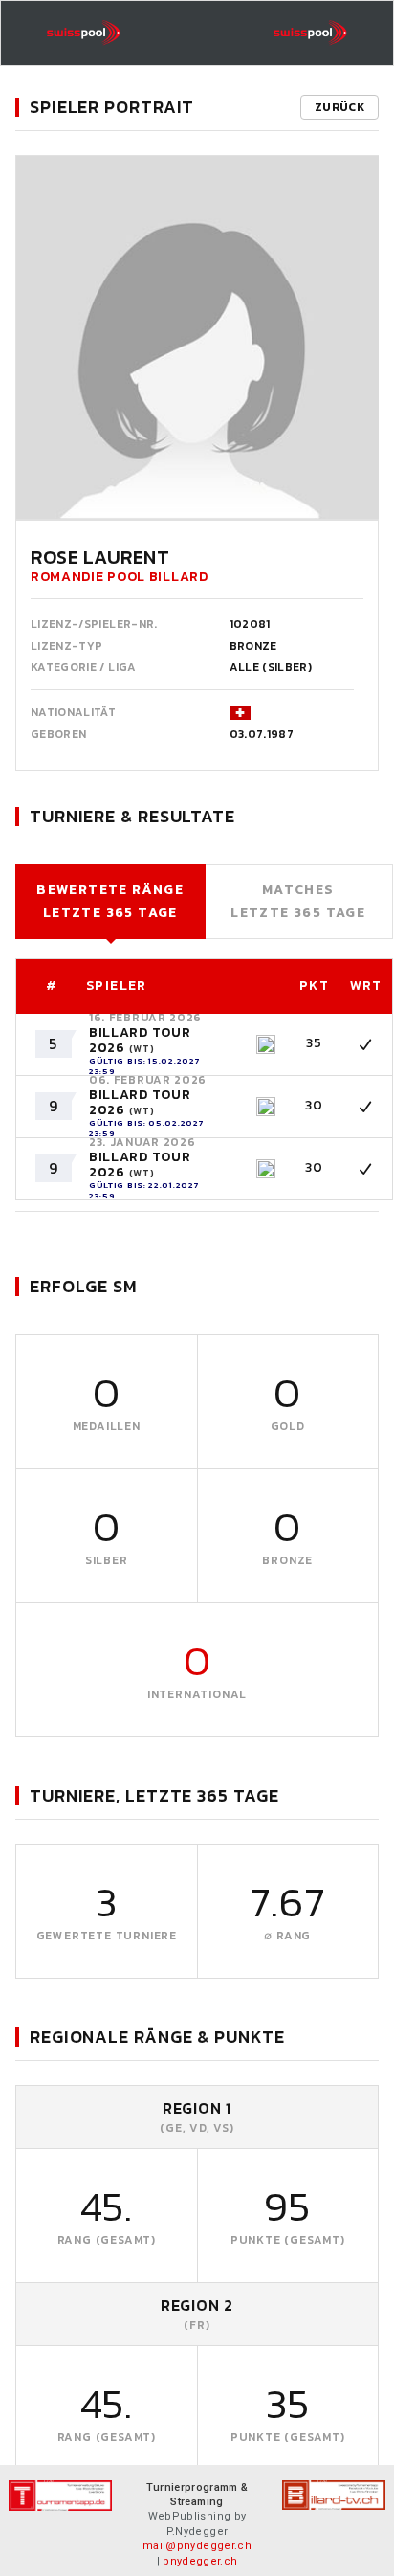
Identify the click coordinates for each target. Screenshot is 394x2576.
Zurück (339, 107)
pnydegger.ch (200, 2561)
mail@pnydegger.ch (197, 2546)
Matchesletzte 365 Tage (298, 901)
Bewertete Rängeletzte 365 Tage (110, 901)
